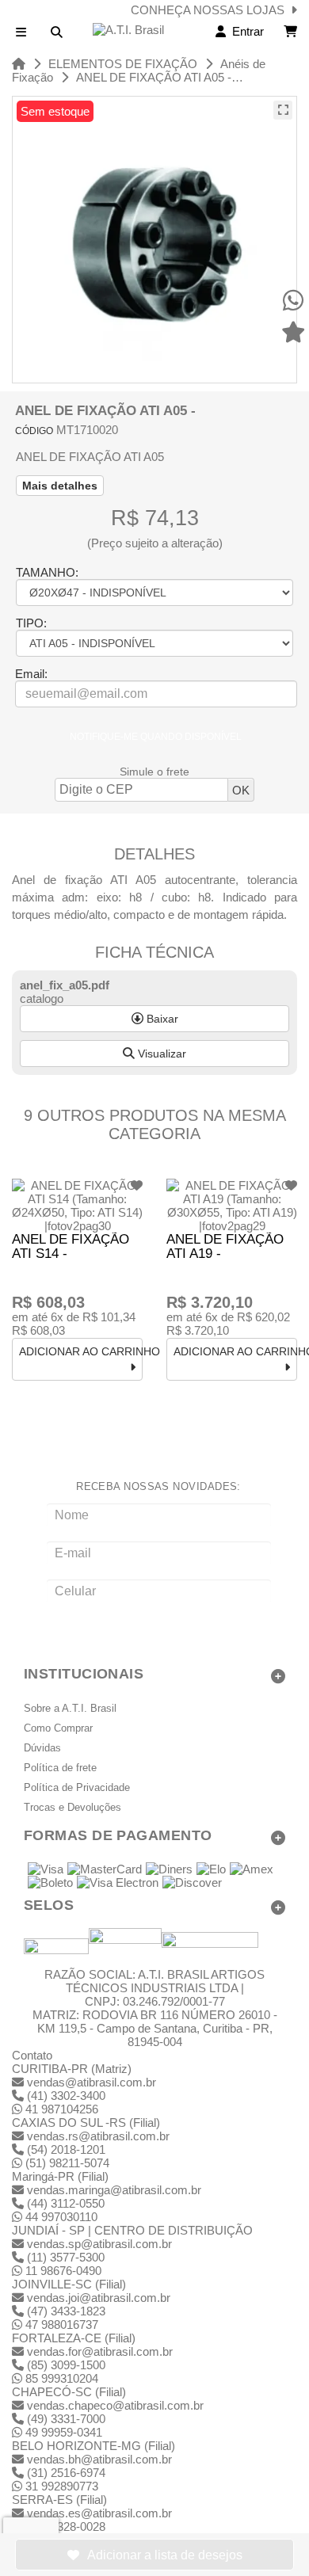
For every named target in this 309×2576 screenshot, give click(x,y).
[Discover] (192, 1884)
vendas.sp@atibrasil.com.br (99, 2244)
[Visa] (46, 1870)
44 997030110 (60, 2217)
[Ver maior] (283, 110)
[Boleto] (50, 1884)
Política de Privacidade (77, 1788)
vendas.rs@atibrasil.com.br (98, 2136)
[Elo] (211, 1870)
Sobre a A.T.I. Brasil (70, 1709)
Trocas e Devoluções (72, 1808)
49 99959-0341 (62, 2432)
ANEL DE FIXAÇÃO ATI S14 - (71, 1246)
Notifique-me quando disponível (156, 737)
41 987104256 (60, 2109)
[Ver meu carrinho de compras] (290, 31)
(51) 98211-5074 (66, 2163)
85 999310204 (60, 2378)
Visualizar (160, 1054)
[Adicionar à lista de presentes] (154, 2555)
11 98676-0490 (62, 2271)
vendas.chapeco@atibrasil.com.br (115, 2405)
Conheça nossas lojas (211, 10)
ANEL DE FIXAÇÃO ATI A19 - (225, 1246)
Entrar (245, 31)
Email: (31, 674)
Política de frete (60, 1768)
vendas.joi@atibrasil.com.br (99, 2298)
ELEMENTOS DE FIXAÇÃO (123, 64)
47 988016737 (60, 2324)
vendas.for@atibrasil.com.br (100, 2351)
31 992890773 (60, 2486)
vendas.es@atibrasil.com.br (99, 2513)
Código (34, 431)
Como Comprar (58, 1728)
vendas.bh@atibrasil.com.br (99, 2459)
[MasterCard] (105, 1870)
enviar (159, 1623)
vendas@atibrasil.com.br (92, 2082)
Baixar (161, 1019)
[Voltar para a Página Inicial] (19, 64)
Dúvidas (42, 1748)
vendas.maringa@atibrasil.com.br (114, 2190)
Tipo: (31, 623)
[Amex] (252, 1870)
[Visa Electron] (118, 1884)
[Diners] (169, 1870)
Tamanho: (47, 572)
